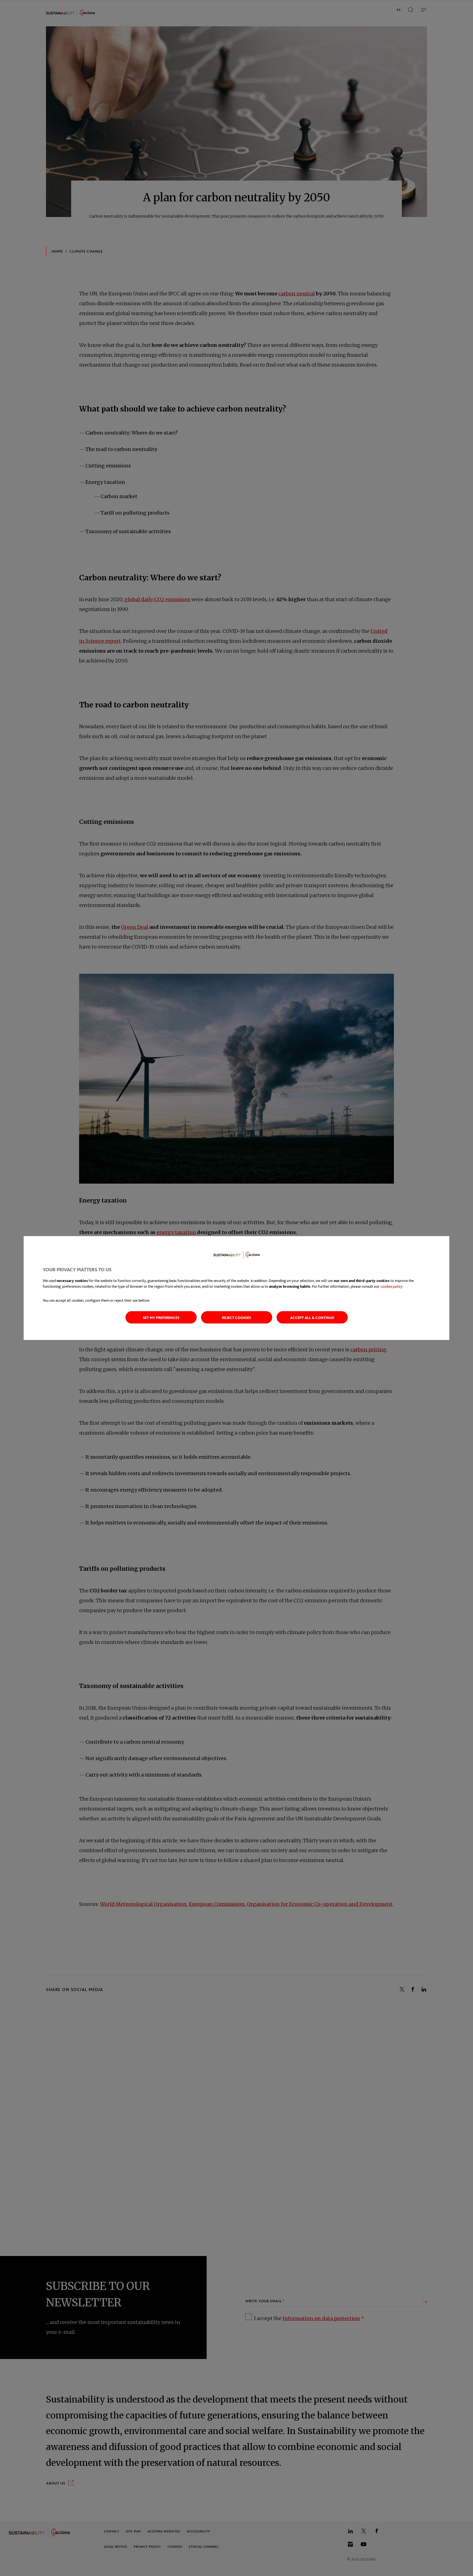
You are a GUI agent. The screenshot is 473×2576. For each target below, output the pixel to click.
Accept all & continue (312, 1317)
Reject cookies (236, 1317)
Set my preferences (161, 1317)
